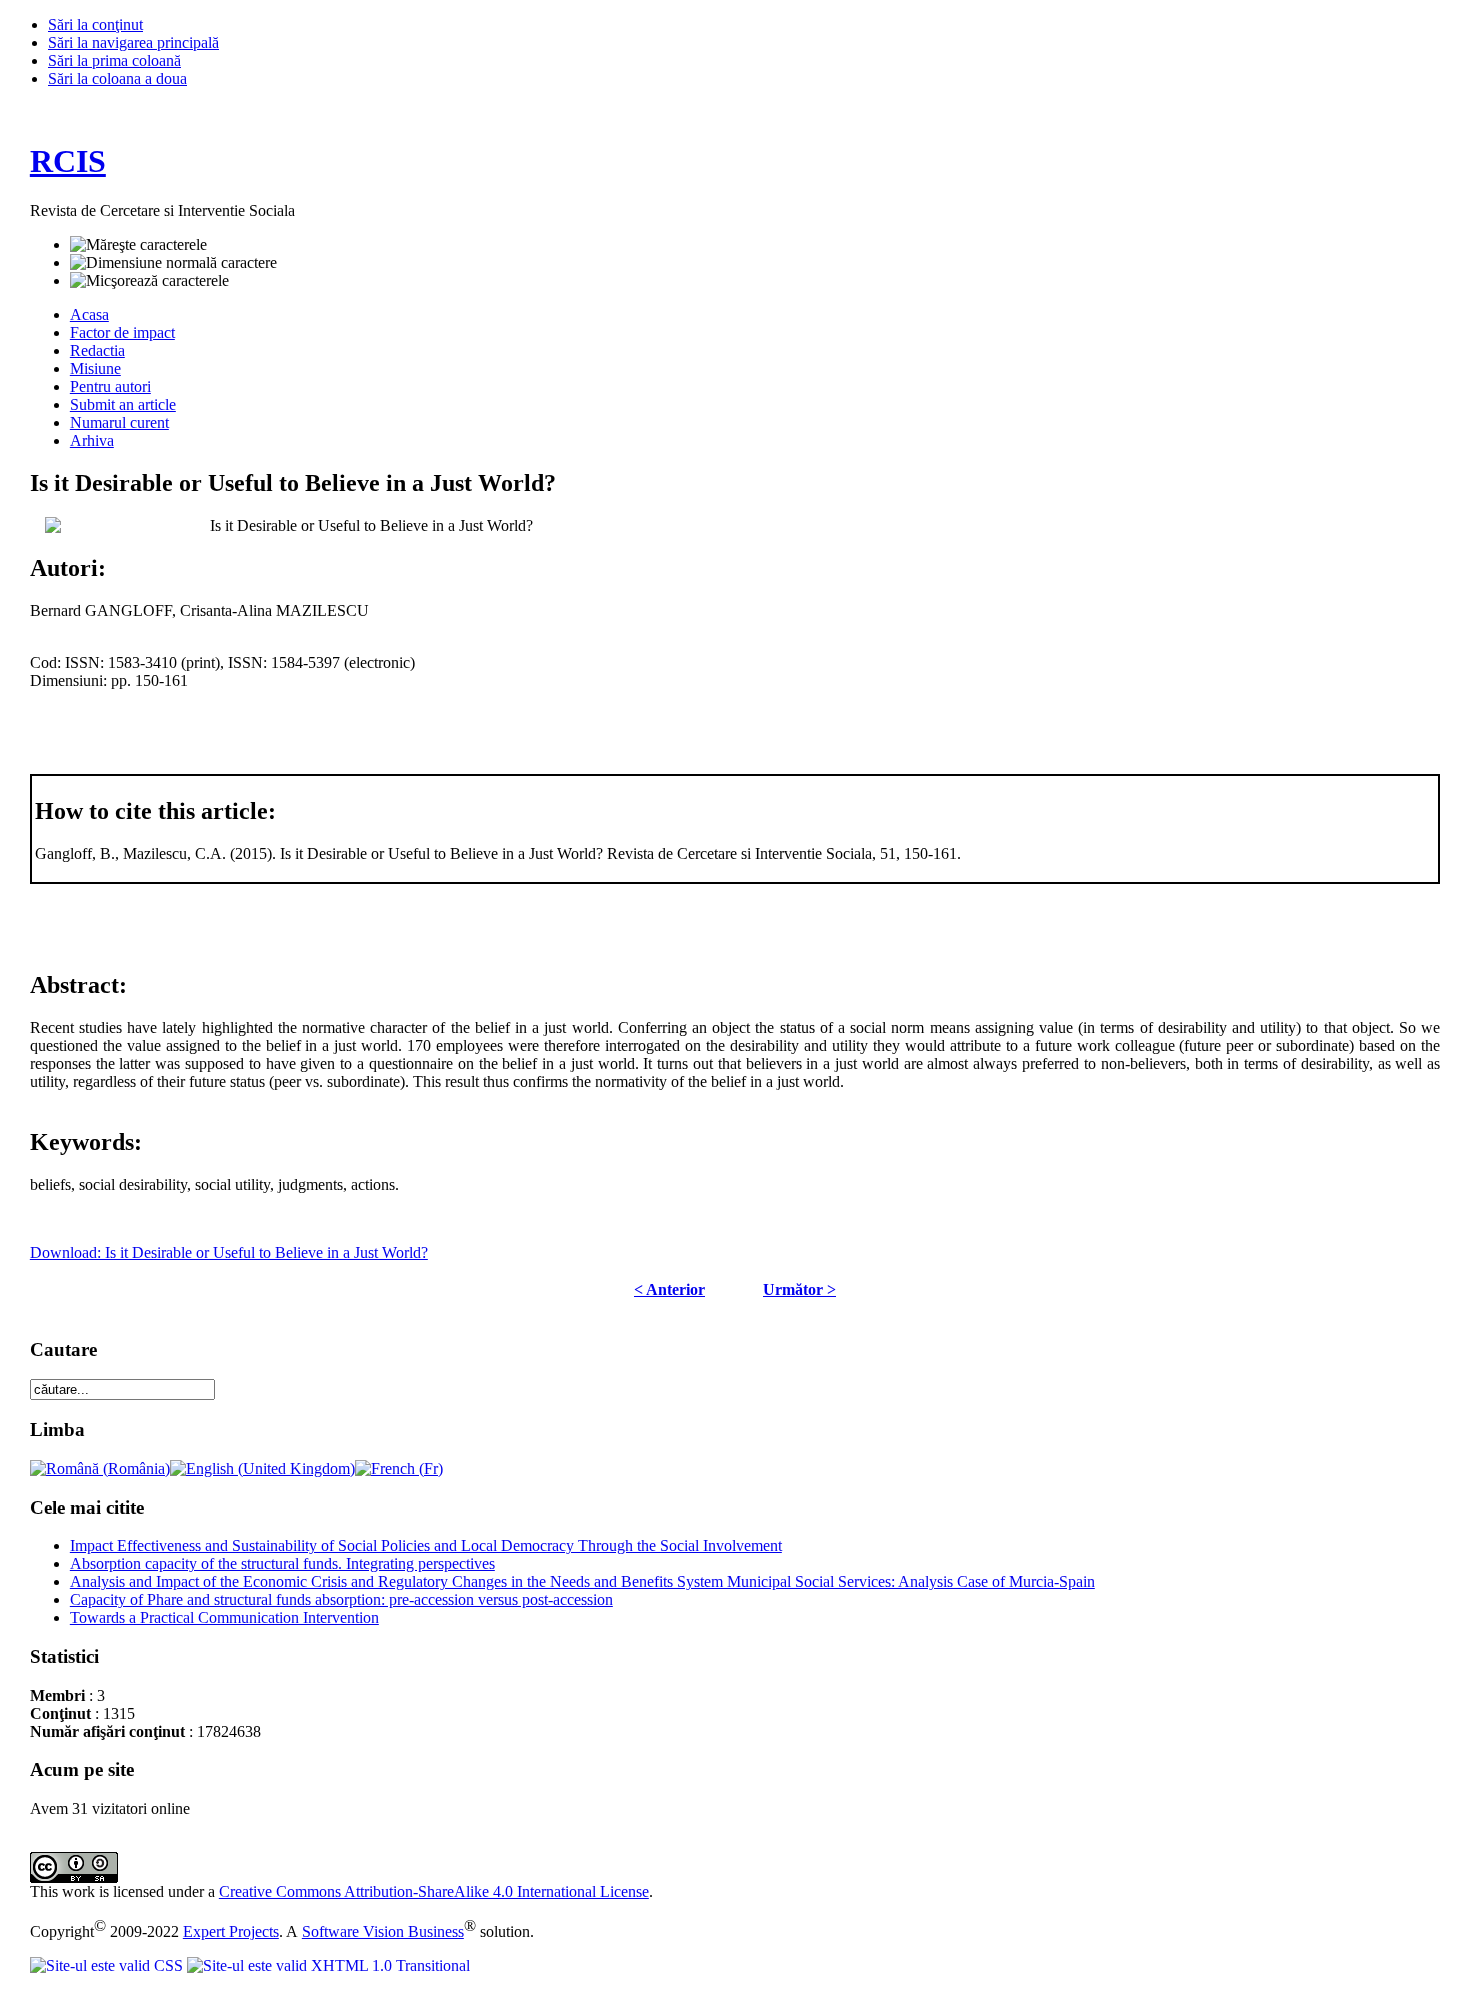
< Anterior (669, 1289)
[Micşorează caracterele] (149, 281)
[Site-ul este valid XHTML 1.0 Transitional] (328, 1965)
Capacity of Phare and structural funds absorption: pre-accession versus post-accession (341, 1599)
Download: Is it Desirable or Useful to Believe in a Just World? (229, 1252)
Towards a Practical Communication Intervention (224, 1617)
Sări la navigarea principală (133, 42)
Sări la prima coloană (114, 60)
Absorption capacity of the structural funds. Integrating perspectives (282, 1563)
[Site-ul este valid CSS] (108, 1965)
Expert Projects (231, 1931)
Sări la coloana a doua (117, 78)
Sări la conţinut (95, 24)
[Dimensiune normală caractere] (173, 263)
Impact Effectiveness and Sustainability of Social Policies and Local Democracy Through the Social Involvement (426, 1545)
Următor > (799, 1289)
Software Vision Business (383, 1931)
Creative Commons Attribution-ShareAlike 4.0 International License (434, 1891)
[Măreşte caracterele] (138, 245)
